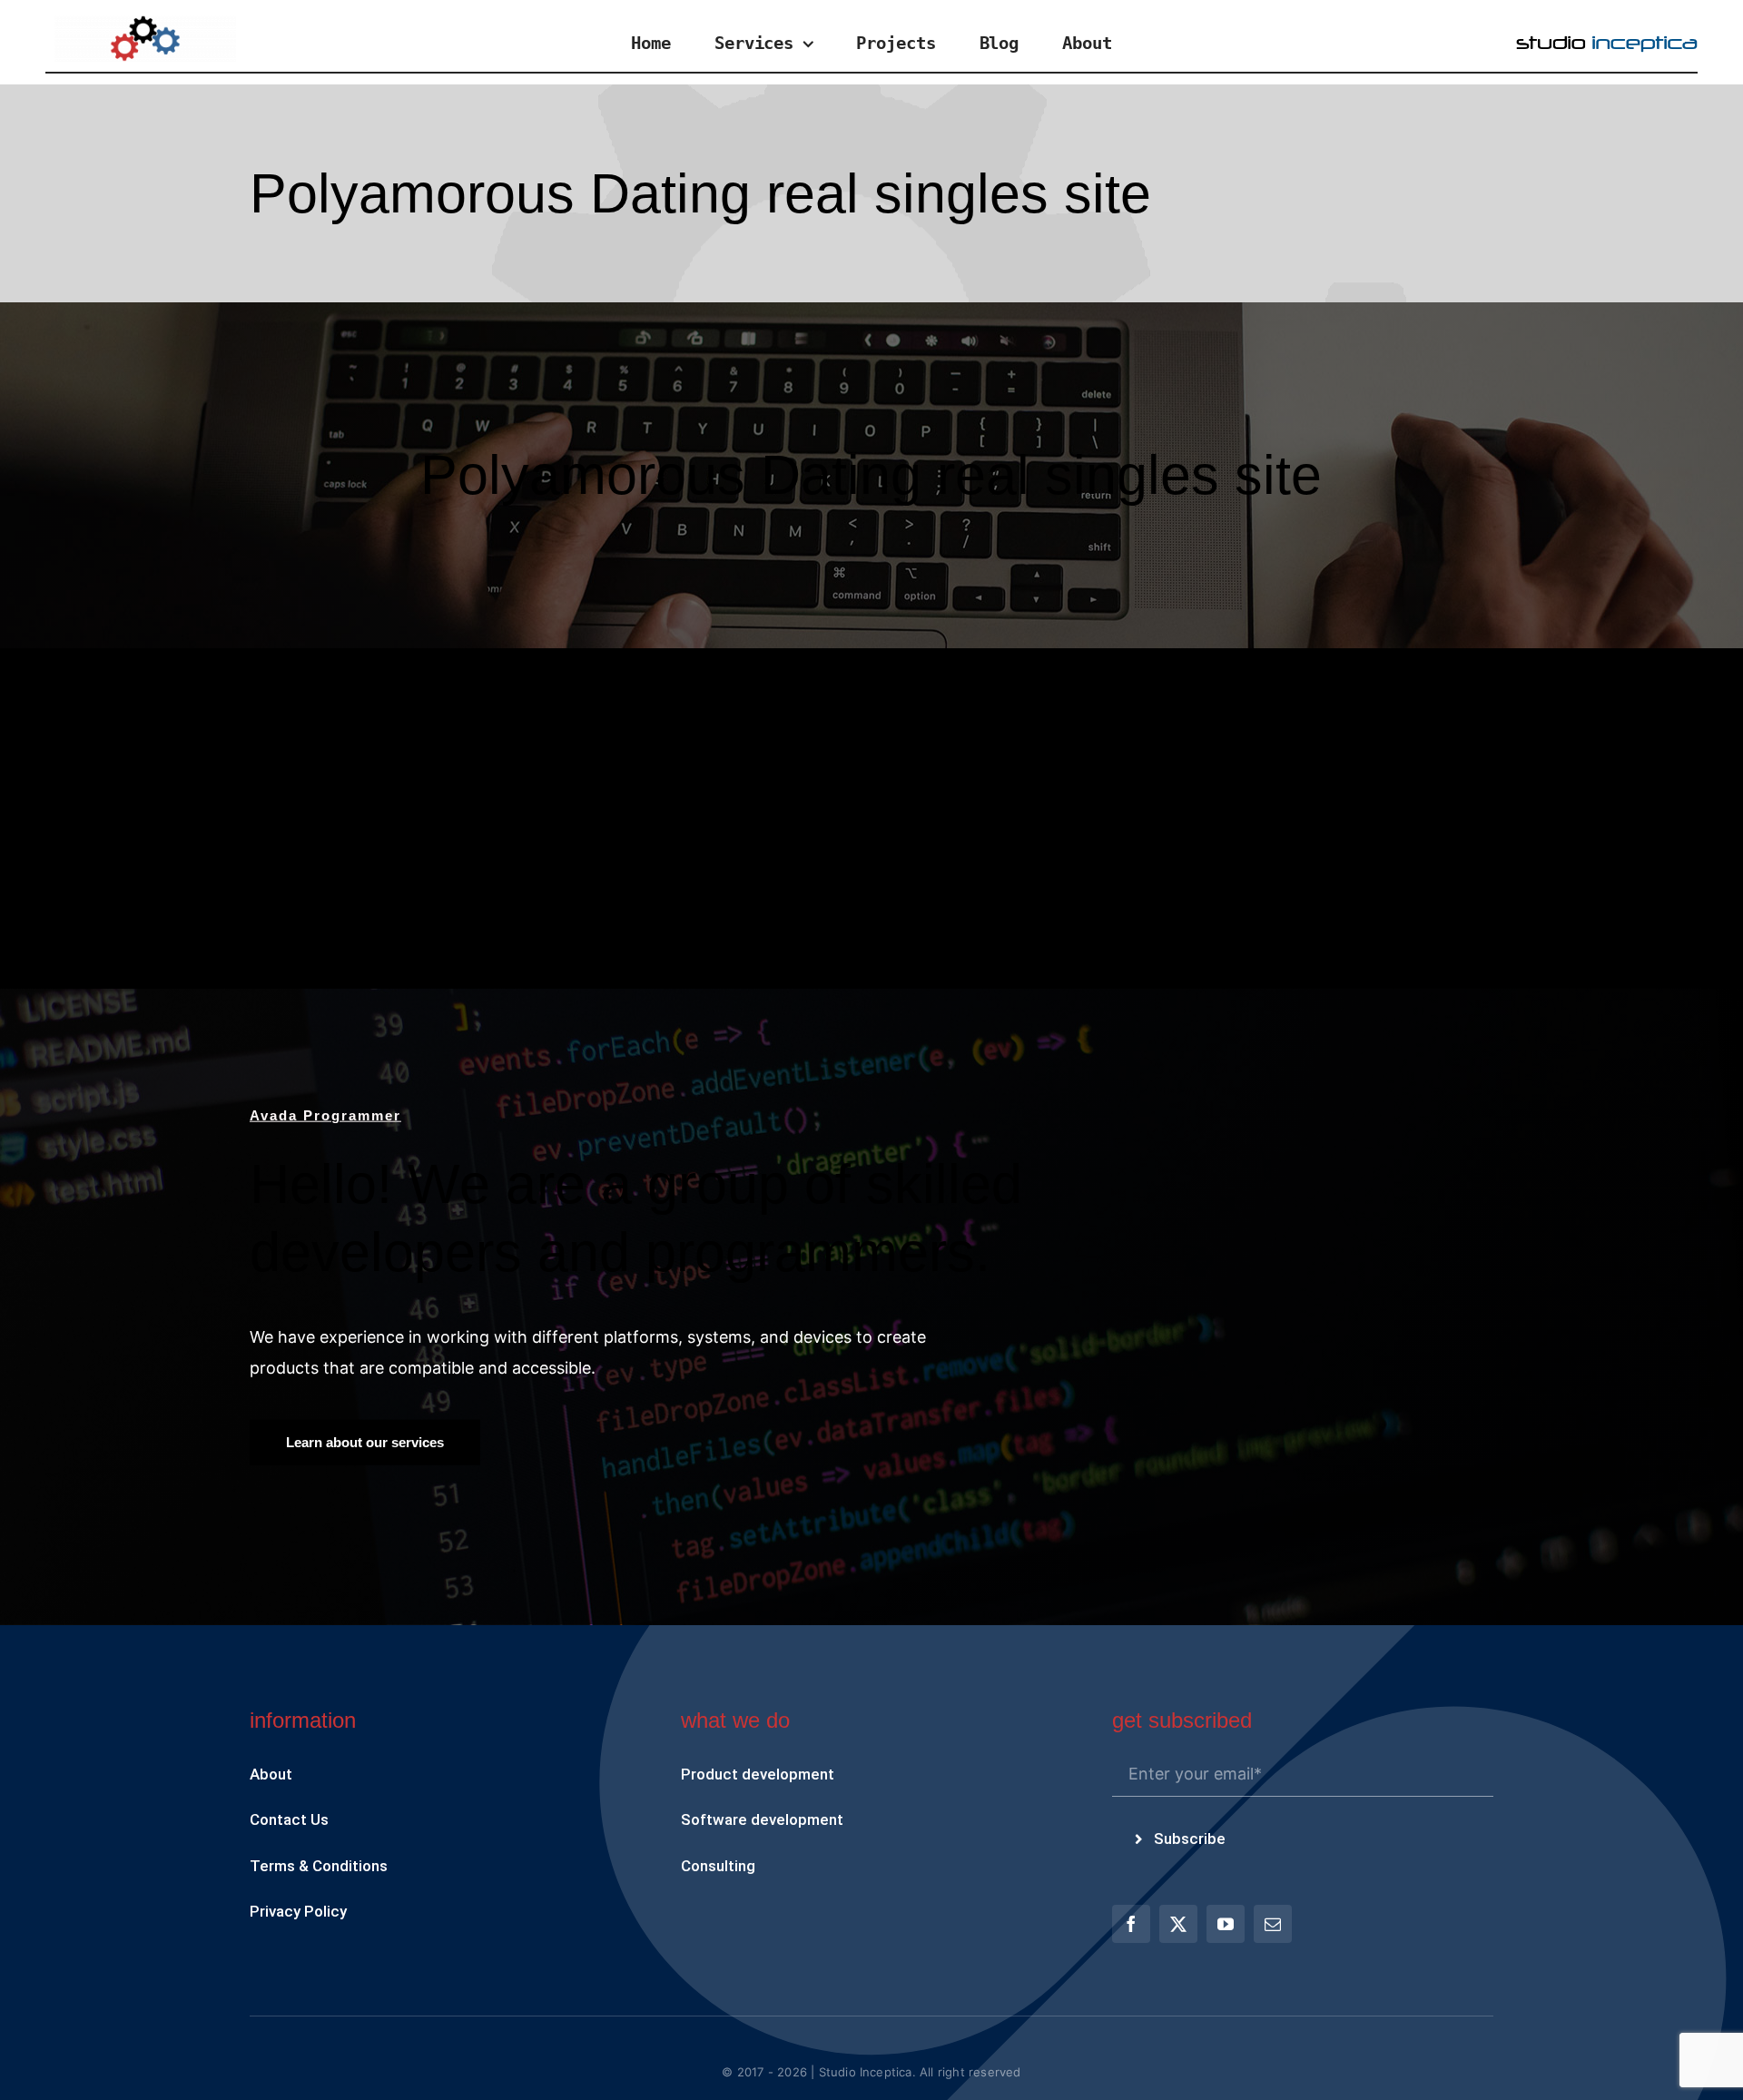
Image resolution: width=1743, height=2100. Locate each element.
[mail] (1273, 1924)
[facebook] (1131, 1924)
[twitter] (1178, 1924)
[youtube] (1226, 1924)
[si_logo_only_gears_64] (145, 23)
